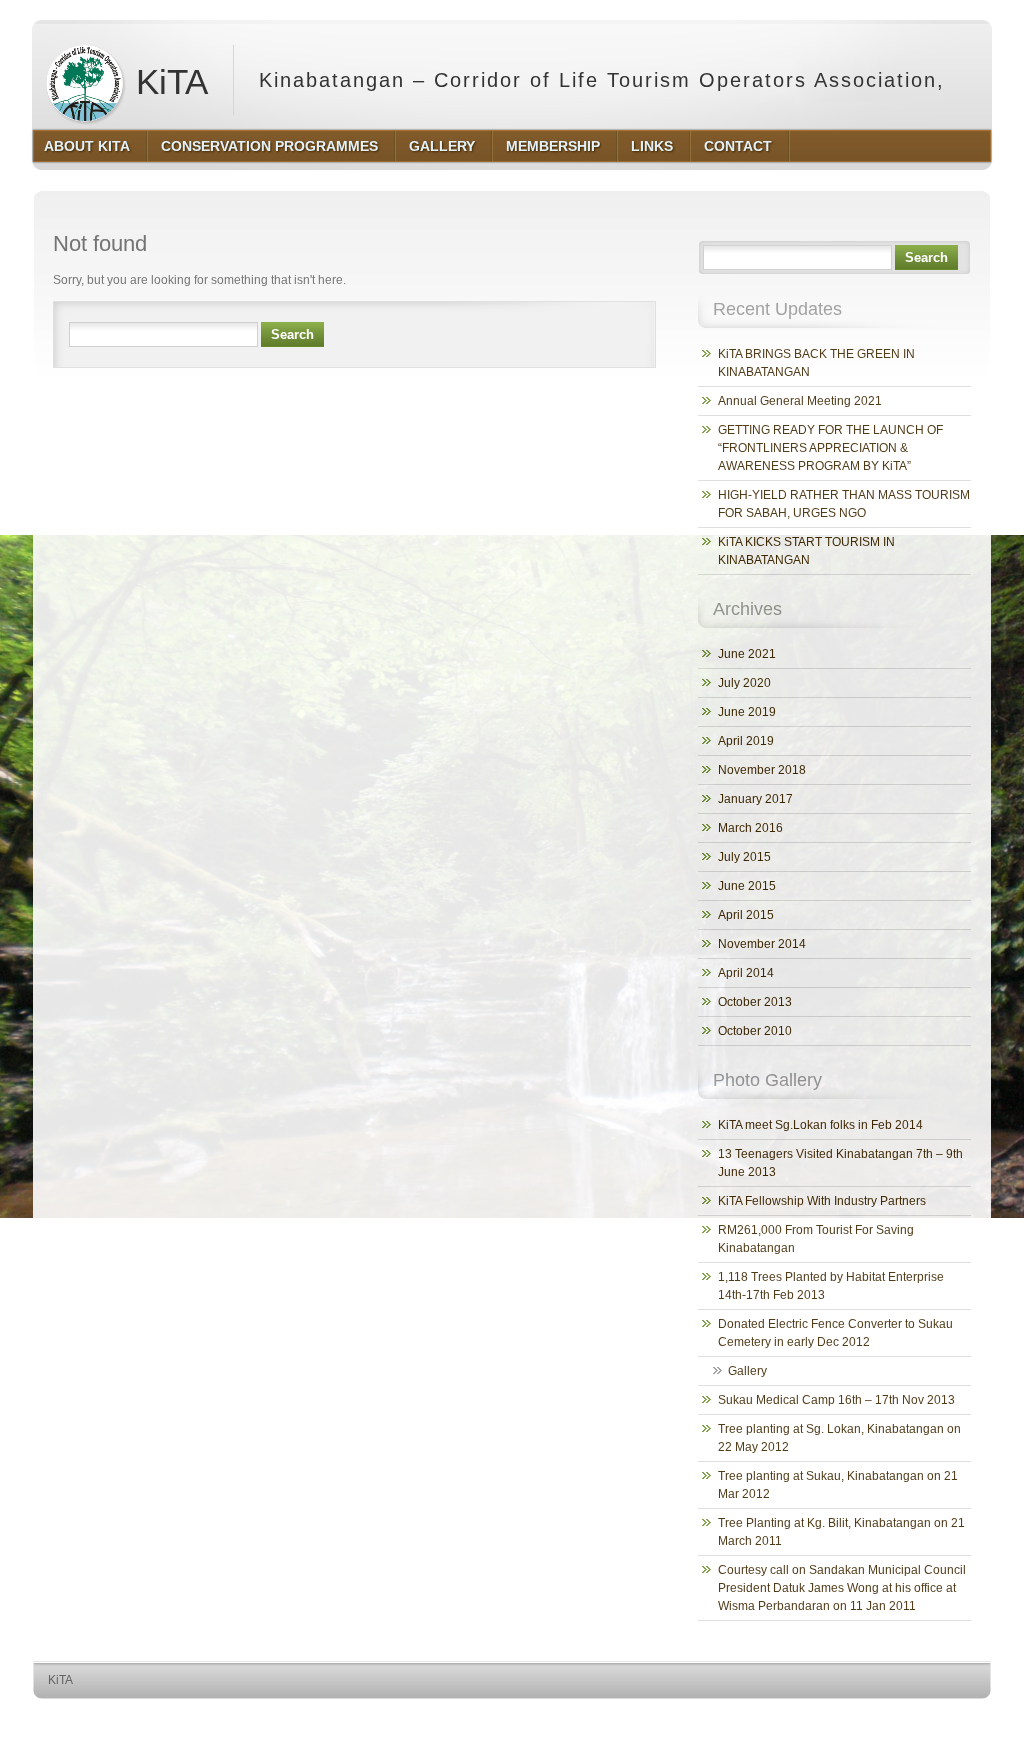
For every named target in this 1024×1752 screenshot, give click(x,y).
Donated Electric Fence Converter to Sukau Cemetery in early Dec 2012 (835, 1333)
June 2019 (747, 712)
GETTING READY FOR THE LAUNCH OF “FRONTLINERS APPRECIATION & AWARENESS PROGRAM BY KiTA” (830, 448)
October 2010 (755, 1031)
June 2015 (747, 886)
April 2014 (746, 973)
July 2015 (744, 857)
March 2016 (750, 828)
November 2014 (762, 944)
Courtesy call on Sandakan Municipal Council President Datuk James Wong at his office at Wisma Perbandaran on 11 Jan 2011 (842, 1588)
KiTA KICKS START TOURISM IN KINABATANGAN (806, 551)
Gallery (747, 1371)
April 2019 (746, 741)
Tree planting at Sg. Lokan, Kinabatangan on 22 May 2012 (839, 1438)
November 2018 (762, 770)
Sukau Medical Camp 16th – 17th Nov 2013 (836, 1400)
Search (292, 334)
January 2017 (755, 799)
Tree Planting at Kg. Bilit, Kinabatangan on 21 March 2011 (841, 1532)
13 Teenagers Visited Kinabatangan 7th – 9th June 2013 (840, 1163)
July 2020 (744, 683)
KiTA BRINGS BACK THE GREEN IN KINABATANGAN (816, 363)
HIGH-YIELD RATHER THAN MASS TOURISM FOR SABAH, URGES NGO (844, 504)
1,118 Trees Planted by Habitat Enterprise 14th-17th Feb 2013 (831, 1286)
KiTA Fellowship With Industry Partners (822, 1201)
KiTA (167, 81)
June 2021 (747, 654)
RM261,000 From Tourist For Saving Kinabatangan (816, 1239)
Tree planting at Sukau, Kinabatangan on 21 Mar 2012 (838, 1485)
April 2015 (746, 915)
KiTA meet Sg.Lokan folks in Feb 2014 (820, 1125)
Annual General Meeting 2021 (800, 401)
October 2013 (755, 1002)
